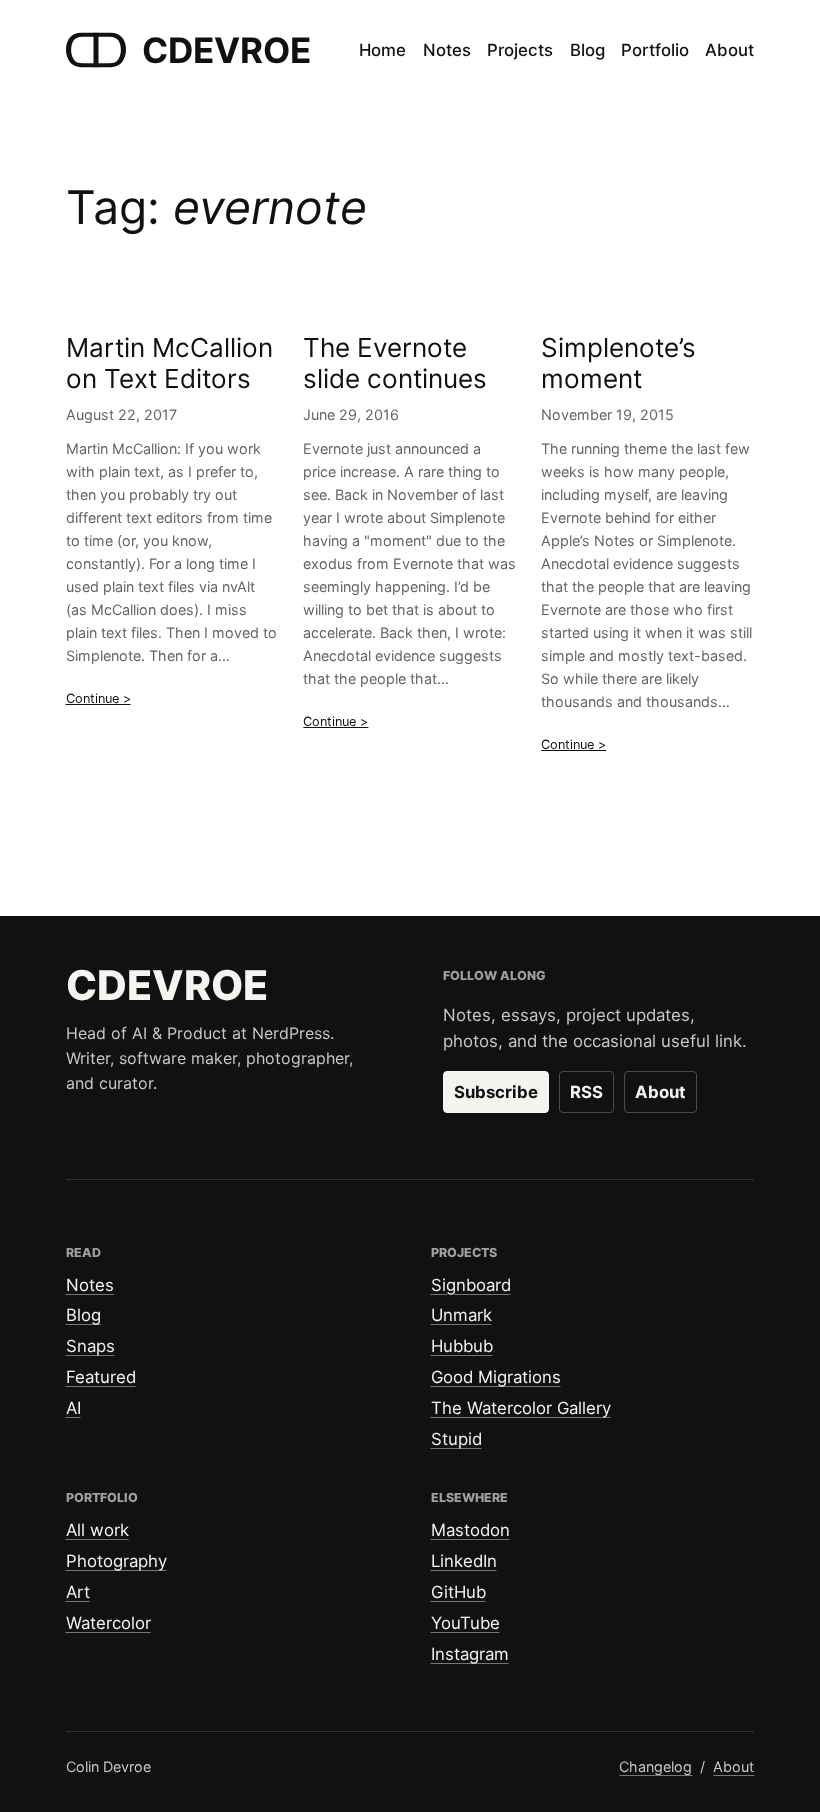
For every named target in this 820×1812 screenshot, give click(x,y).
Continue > (98, 698)
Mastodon (470, 1530)
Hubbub (462, 1346)
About (660, 1092)
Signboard (471, 1285)
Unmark (461, 1315)
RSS (586, 1092)
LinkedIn (464, 1561)
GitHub (458, 1592)
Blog (83, 1315)
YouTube (465, 1623)
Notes (90, 1285)
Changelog (655, 1766)
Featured (101, 1377)
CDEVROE (226, 50)
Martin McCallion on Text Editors (169, 363)
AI (73, 1408)
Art (78, 1592)
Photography (116, 1561)
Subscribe (496, 1092)
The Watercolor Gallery (521, 1408)
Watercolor (108, 1623)
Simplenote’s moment (618, 363)
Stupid (456, 1439)
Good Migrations (496, 1377)
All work (97, 1530)
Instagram (470, 1654)
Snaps (90, 1346)
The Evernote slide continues (395, 363)
